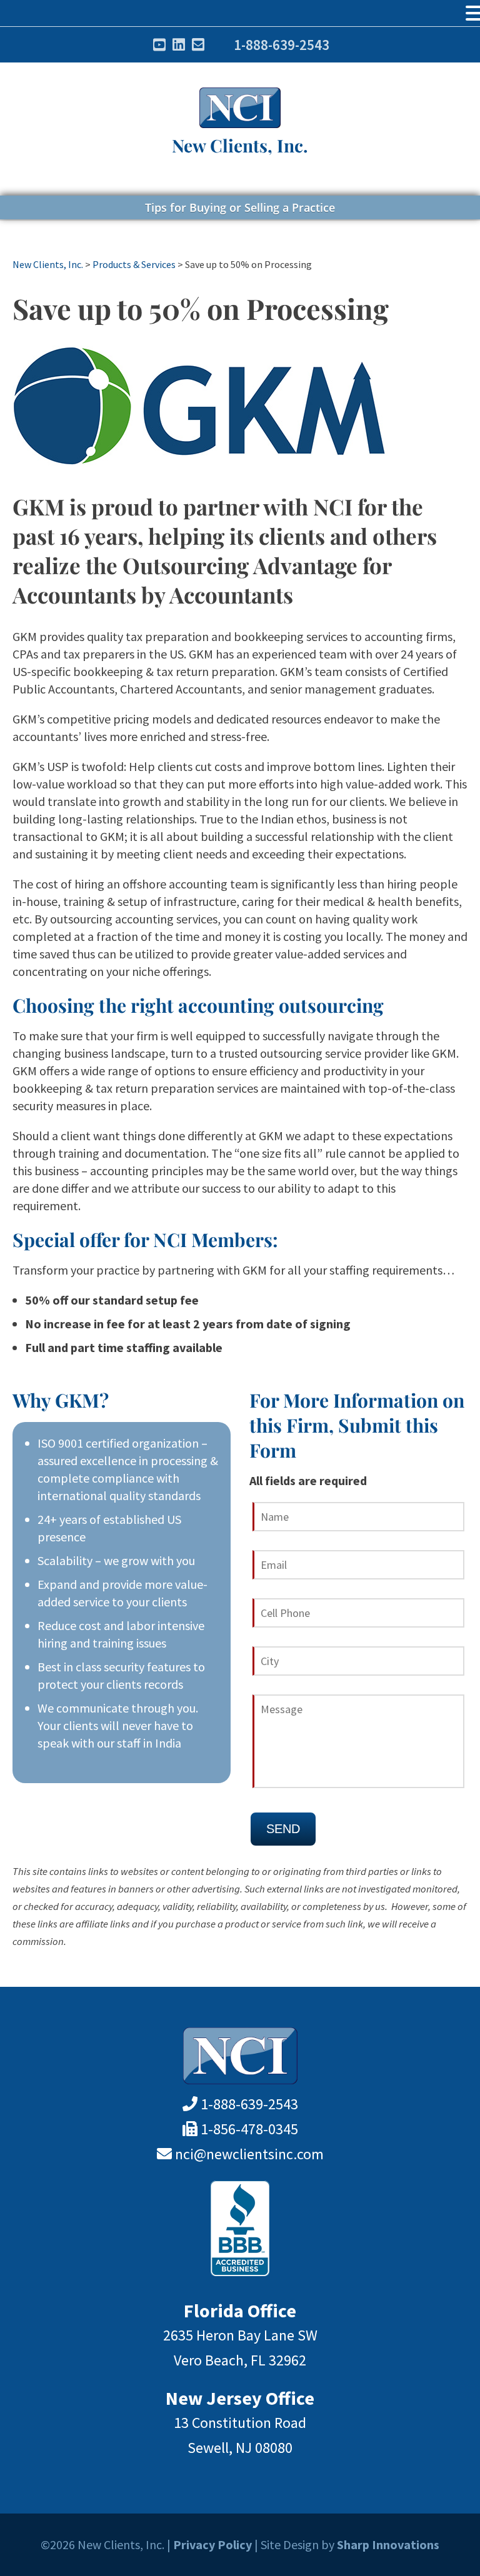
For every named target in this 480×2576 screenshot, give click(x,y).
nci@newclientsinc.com (249, 2154)
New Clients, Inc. (240, 145)
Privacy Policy (212, 2544)
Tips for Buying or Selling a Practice (240, 207)
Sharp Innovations (388, 2544)
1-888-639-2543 (282, 45)
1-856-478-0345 (249, 2129)
